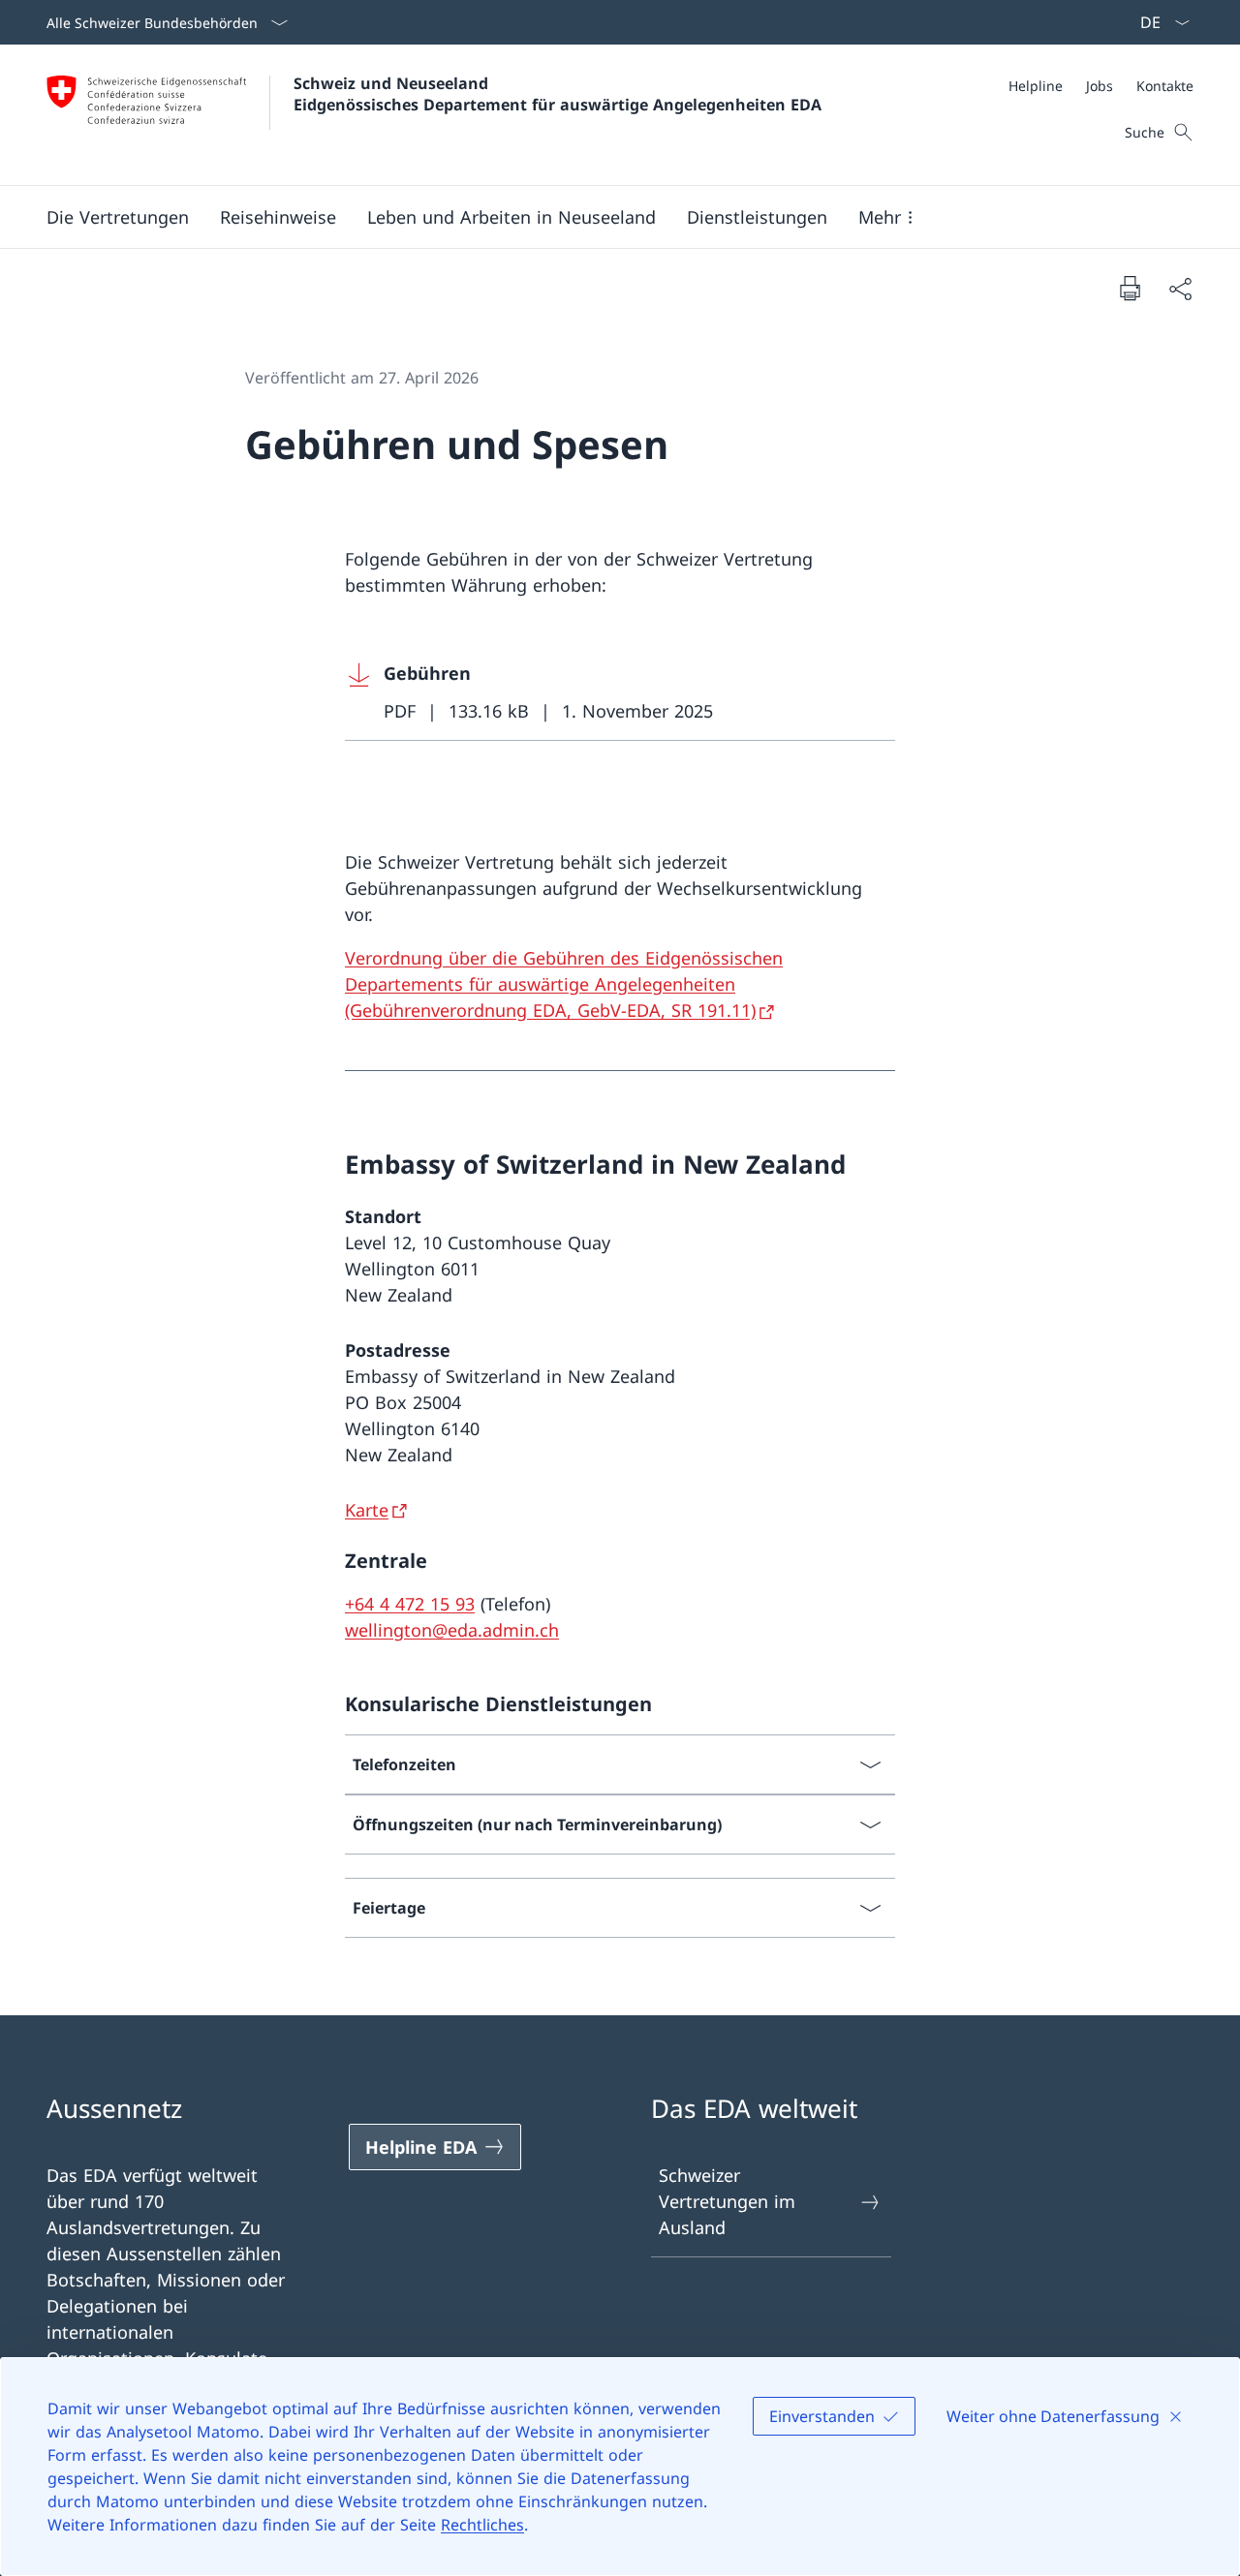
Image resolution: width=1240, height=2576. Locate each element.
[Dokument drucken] (1130, 288)
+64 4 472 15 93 (410, 1604)
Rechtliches (482, 2525)
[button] (118, 217)
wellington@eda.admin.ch (452, 1630)
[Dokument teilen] (1180, 288)
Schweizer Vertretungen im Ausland (727, 2201)
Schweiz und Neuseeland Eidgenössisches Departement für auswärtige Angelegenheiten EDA (558, 94)
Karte (367, 1510)
